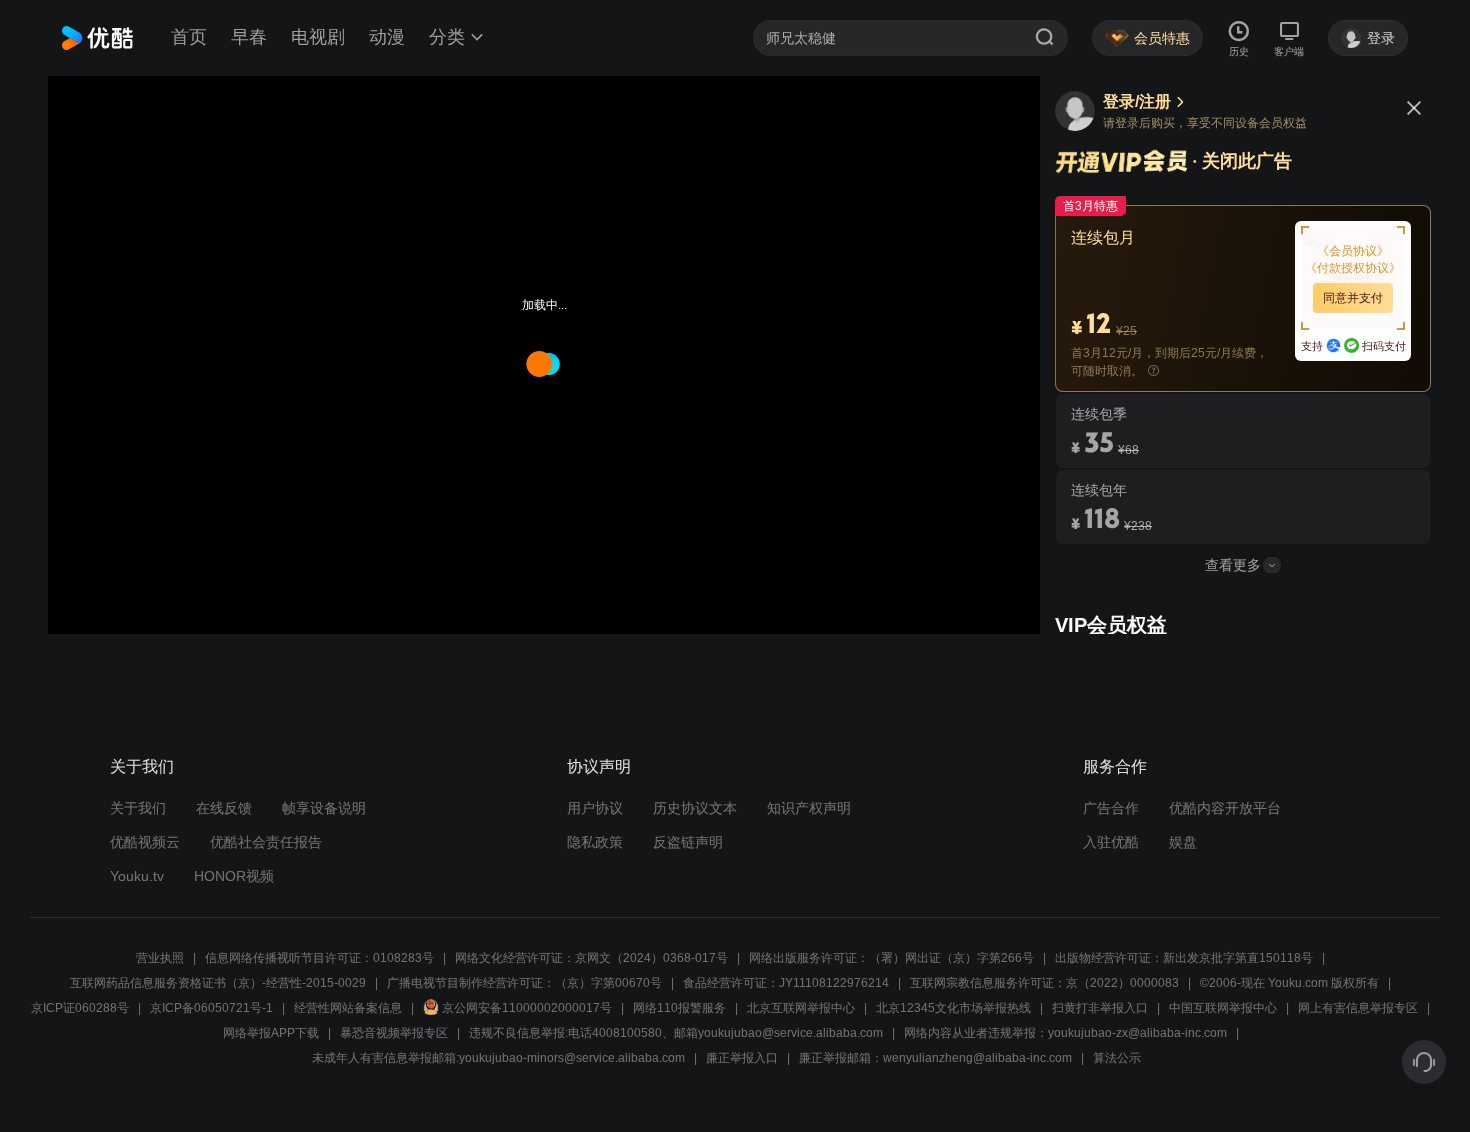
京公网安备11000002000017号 (527, 1008)
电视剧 (318, 37)
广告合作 (1111, 808)
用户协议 (595, 808)
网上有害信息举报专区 (1358, 1008)
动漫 (387, 37)
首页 (189, 37)
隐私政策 (595, 842)
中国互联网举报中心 (1223, 1008)
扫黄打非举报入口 (1100, 1008)
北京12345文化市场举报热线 (953, 1008)
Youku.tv (137, 876)
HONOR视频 (234, 876)
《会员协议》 (1353, 251)
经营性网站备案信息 (348, 1008)
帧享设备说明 (324, 808)
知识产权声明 (809, 808)
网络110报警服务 (679, 1008)
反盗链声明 (688, 842)
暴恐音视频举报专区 (394, 1033)
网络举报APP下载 (271, 1033)
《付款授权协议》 (1353, 268)
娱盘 (1183, 842)
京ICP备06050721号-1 (211, 1008)
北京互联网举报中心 (801, 1008)
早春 (249, 37)
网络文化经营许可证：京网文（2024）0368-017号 (591, 958)
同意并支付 (1353, 298)
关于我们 (138, 808)
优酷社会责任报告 (266, 842)
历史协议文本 (695, 808)
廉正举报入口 (742, 1058)
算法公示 (1117, 1058)
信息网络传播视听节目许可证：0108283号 (319, 958)
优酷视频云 (145, 842)
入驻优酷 (1111, 842)
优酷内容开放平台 (1225, 808)
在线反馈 (224, 808)
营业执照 (160, 958)
